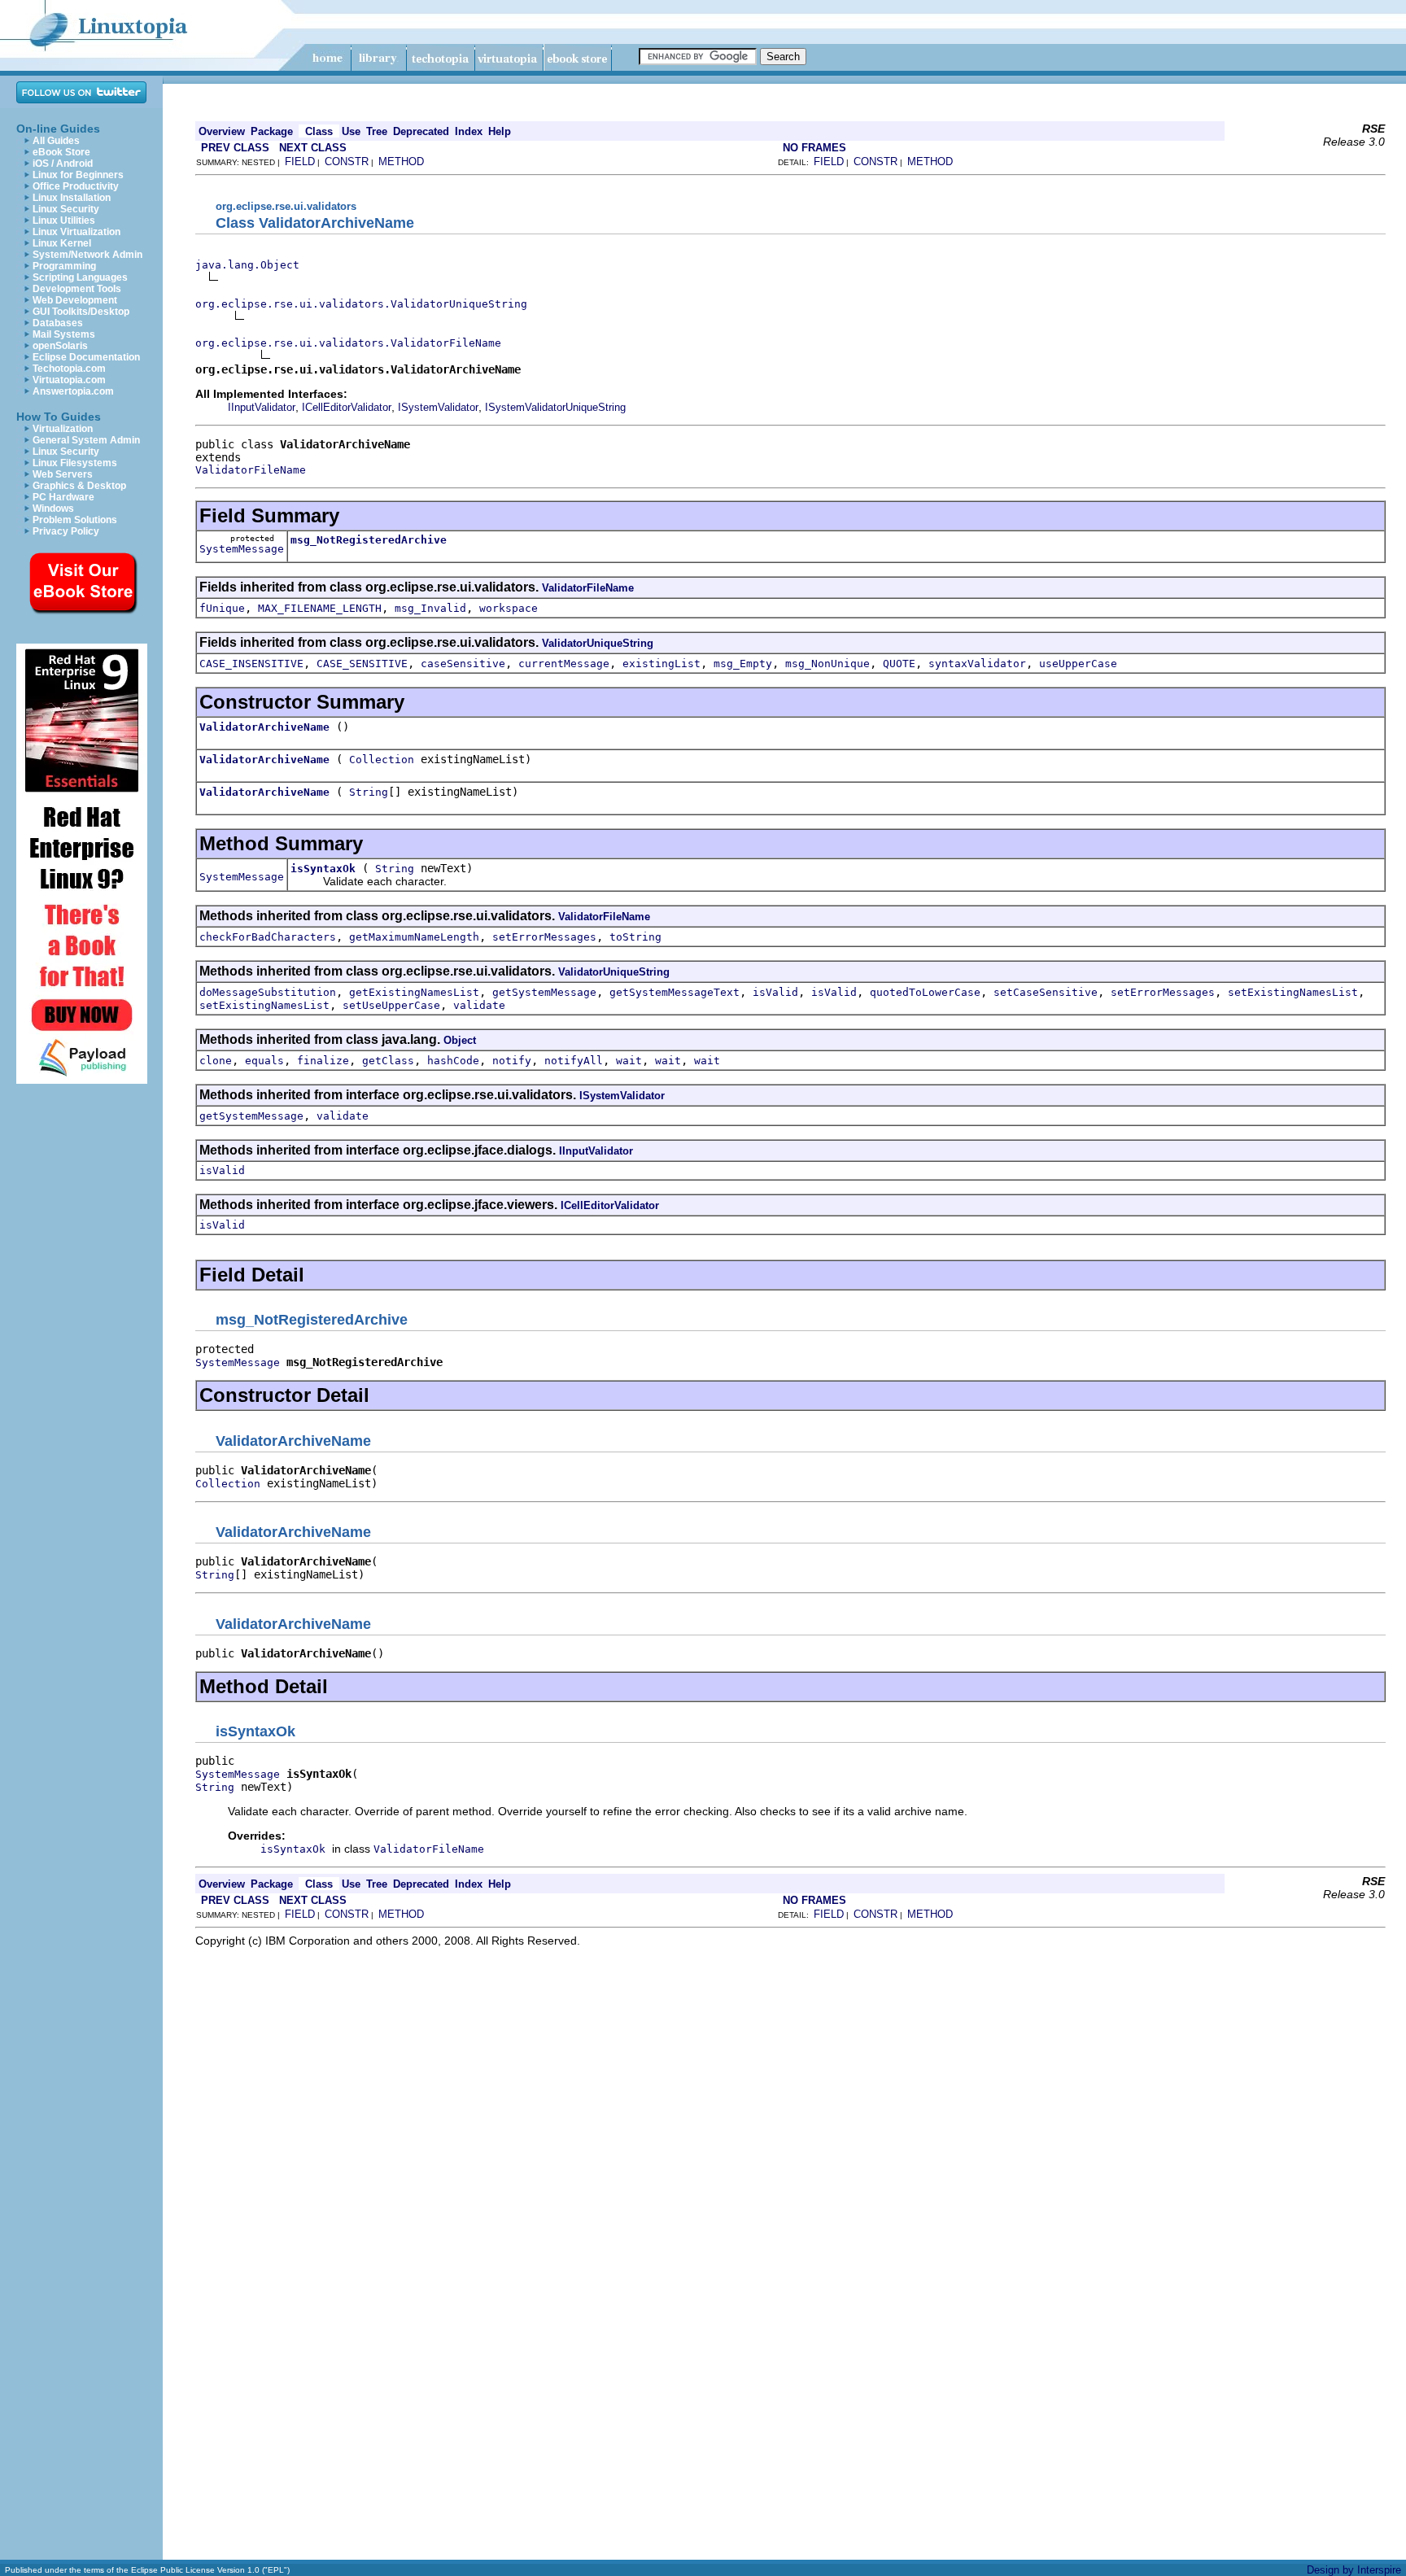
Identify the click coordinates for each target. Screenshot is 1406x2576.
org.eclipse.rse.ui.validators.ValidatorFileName (348, 343)
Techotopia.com (69, 369)
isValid (775, 992)
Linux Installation (72, 198)
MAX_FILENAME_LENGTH (320, 608)
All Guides (56, 141)
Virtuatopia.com (69, 380)
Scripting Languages (80, 277)
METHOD (401, 162)
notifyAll (574, 1061)
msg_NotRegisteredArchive (369, 540)
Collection (382, 760)
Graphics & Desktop (79, 486)
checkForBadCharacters (268, 937)
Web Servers (63, 474)
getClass (388, 1061)
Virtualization (63, 429)
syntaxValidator (977, 664)
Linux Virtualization (76, 232)
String (369, 792)
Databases (58, 323)
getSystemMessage (544, 992)
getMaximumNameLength (414, 937)
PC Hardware (63, 497)
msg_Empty (743, 664)
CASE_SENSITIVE (362, 664)
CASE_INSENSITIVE (251, 664)
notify (512, 1061)
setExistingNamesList (1293, 992)
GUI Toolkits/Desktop (81, 312)
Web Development (75, 300)
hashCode (453, 1061)
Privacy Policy (66, 531)
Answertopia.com (73, 391)
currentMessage (564, 664)
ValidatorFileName (251, 470)
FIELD (300, 162)
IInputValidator (262, 407)
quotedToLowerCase (925, 992)
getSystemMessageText (675, 992)
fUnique (222, 608)
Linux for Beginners (78, 175)
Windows (53, 509)
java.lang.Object (247, 265)
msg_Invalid (430, 608)
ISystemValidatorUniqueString (555, 407)
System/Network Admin (87, 255)
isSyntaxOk (323, 869)
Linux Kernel (62, 243)
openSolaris (60, 346)
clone (216, 1061)
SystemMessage (242, 549)
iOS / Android (63, 164)
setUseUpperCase (391, 1005)
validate (479, 1005)
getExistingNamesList (414, 992)
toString (635, 937)
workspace (509, 608)
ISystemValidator (438, 407)
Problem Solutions (75, 520)
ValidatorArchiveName (264, 727)
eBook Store (61, 152)
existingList (662, 664)
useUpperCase (1078, 664)
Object (460, 1040)
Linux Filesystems (75, 463)
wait (629, 1061)
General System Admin (86, 440)
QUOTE (899, 664)
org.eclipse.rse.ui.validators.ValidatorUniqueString (361, 304)
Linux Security (66, 209)
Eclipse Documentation (86, 357)
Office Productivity (76, 186)
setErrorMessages (544, 937)
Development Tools (77, 289)
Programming (64, 266)
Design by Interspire (1354, 2570)
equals (264, 1061)
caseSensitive (463, 664)
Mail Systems (64, 334)
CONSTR (347, 162)
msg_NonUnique (827, 664)
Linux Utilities (64, 220)
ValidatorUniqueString (598, 643)
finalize (323, 1061)
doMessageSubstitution (268, 992)
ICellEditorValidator (347, 407)
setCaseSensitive (1046, 992)
